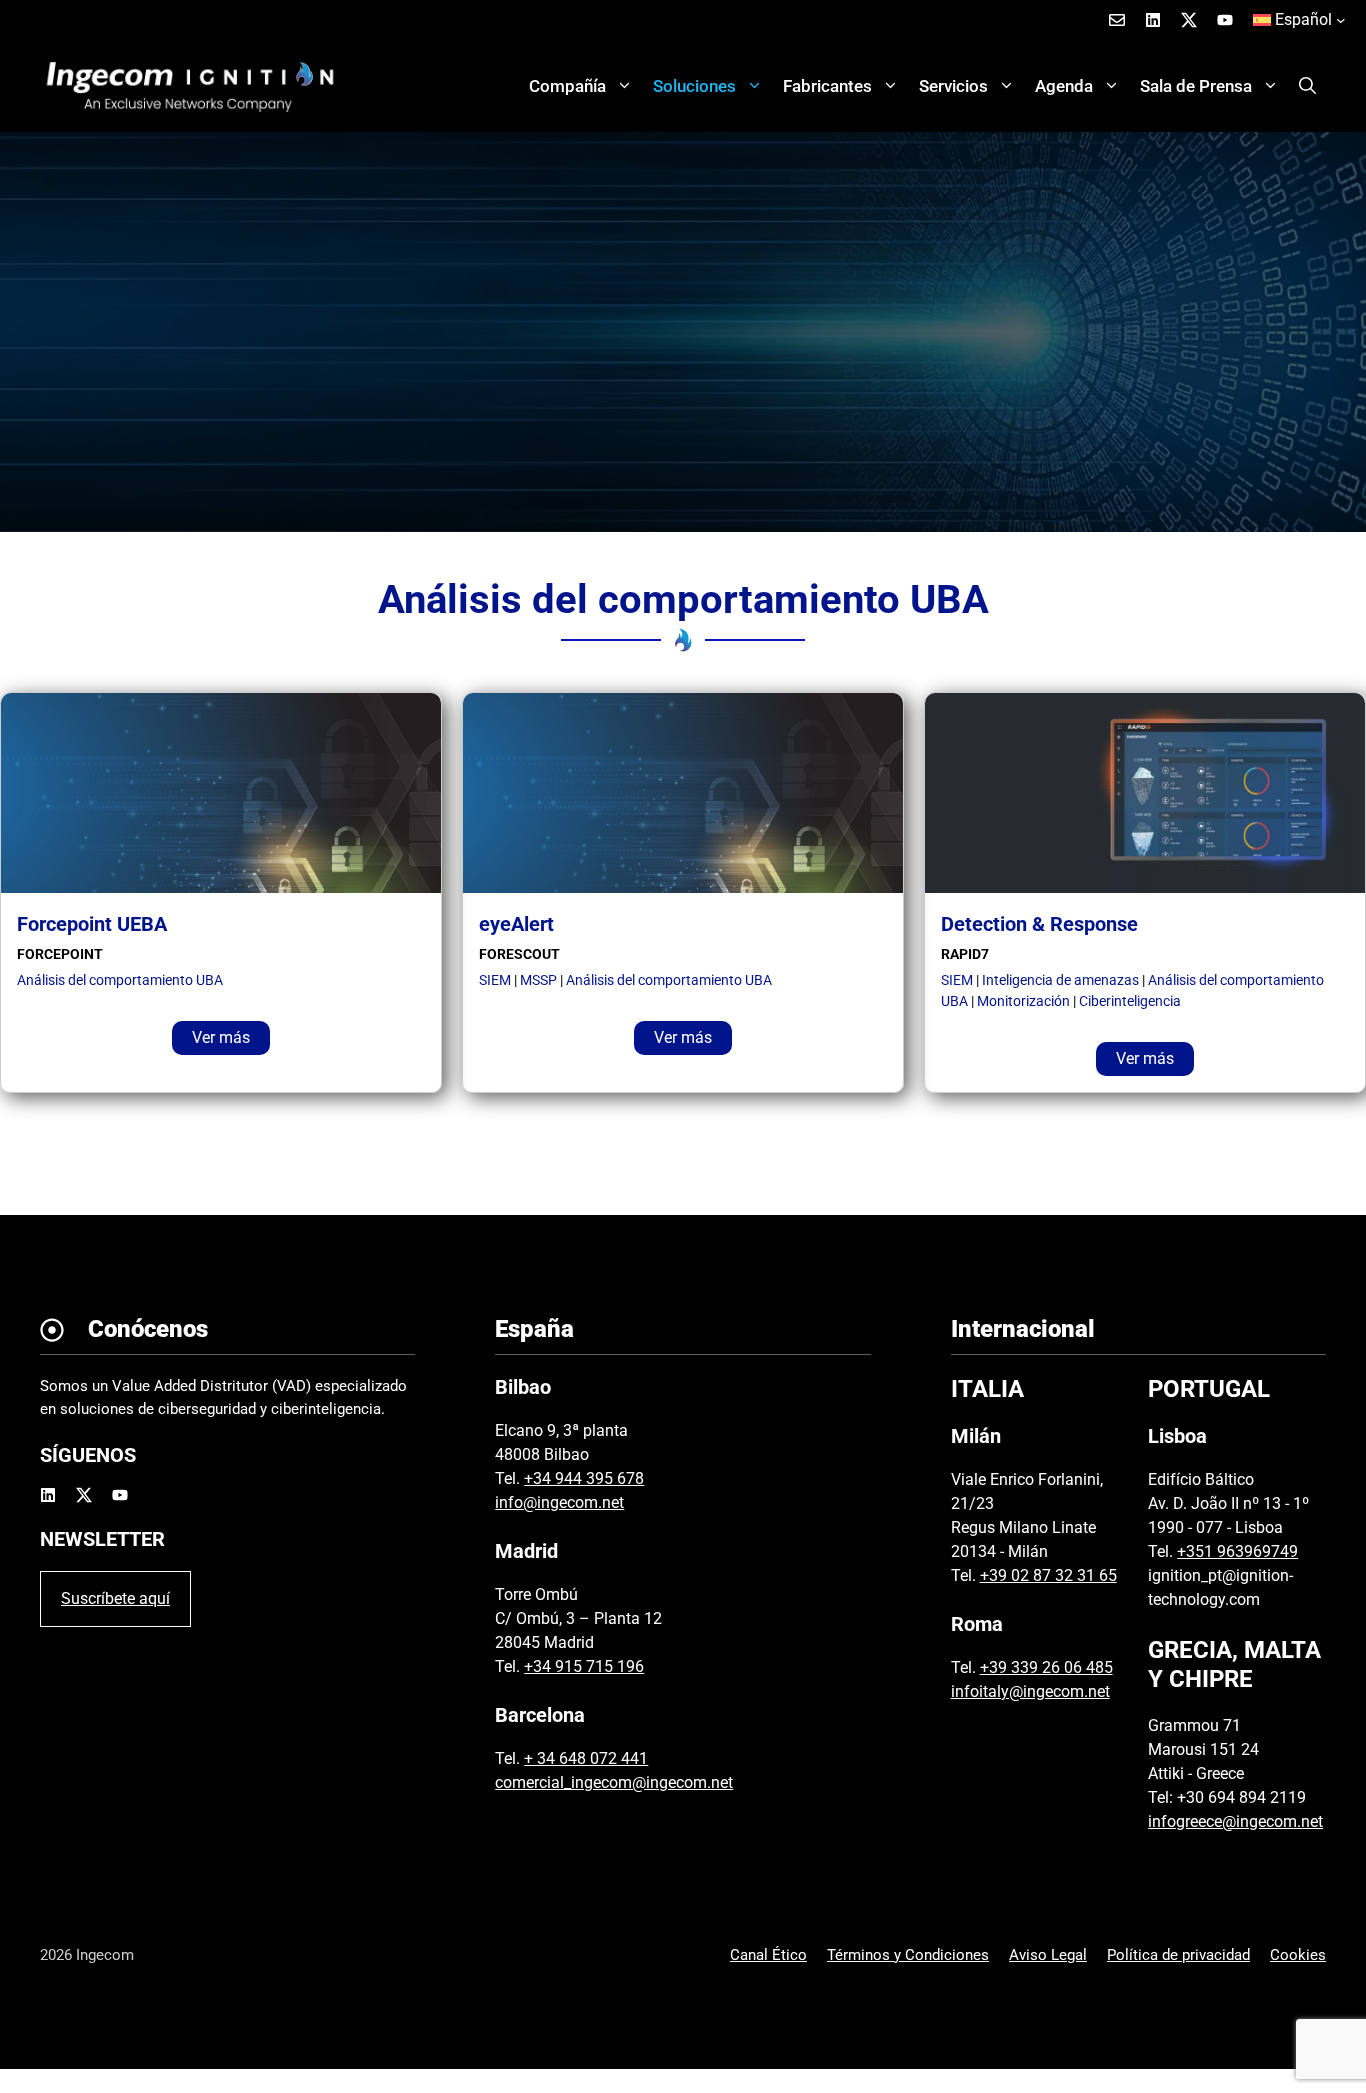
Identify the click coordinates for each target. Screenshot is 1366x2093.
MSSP (538, 980)
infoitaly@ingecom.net (1030, 1691)
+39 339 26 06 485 (1046, 1667)
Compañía (567, 86)
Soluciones (694, 86)
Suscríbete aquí (115, 1598)
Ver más (221, 1037)
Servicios (953, 86)
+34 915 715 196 (584, 1666)
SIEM (495, 980)
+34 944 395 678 (584, 1478)
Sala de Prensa (1196, 86)
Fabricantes (827, 86)
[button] (1307, 86)
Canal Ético (768, 1955)
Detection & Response (1039, 924)
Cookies (1298, 1955)
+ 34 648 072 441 (586, 1758)
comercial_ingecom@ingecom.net (614, 1782)
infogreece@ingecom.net (1235, 1821)
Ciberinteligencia (1130, 1001)
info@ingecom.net (559, 1502)
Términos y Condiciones (908, 1955)
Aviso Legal (1048, 1955)
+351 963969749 (1237, 1551)
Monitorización (1023, 1001)
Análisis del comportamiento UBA (120, 980)
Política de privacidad (1178, 1955)
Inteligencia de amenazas (1060, 980)
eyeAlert (516, 924)
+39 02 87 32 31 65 (1048, 1575)
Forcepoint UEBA (92, 924)
